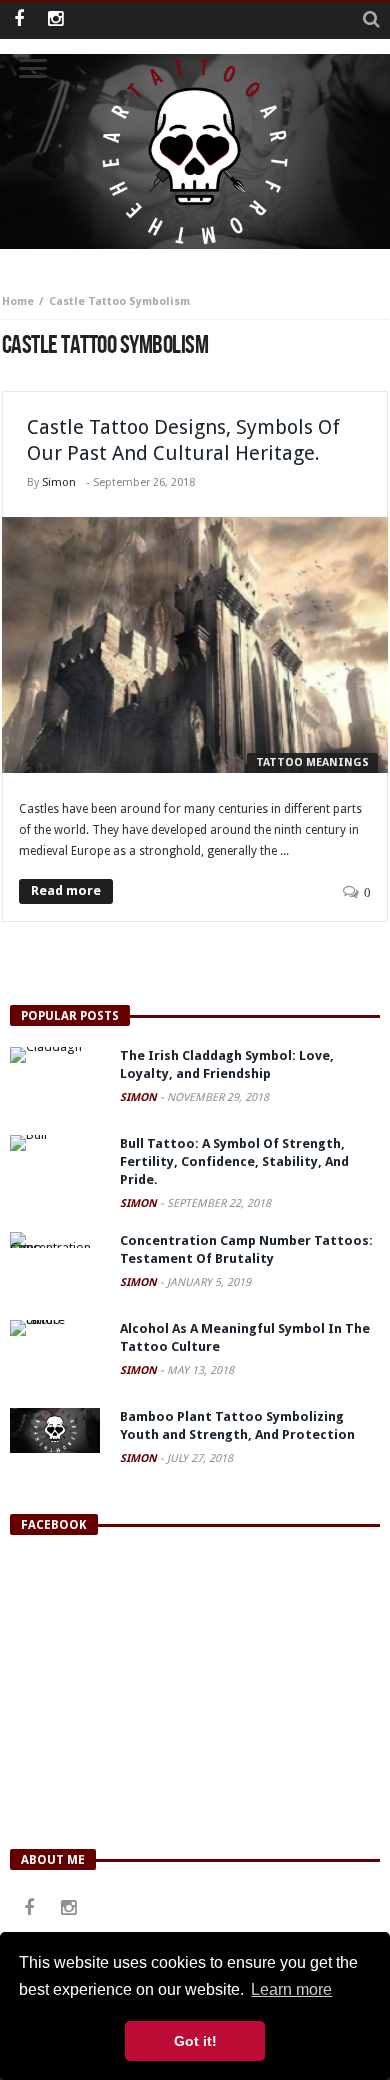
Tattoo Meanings (312, 762)
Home (18, 301)
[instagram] (55, 20)
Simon (59, 482)
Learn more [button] (291, 1989)
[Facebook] (18, 20)
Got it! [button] (195, 2041)
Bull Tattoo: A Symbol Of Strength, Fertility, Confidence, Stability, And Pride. (234, 1161)
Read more (66, 890)
